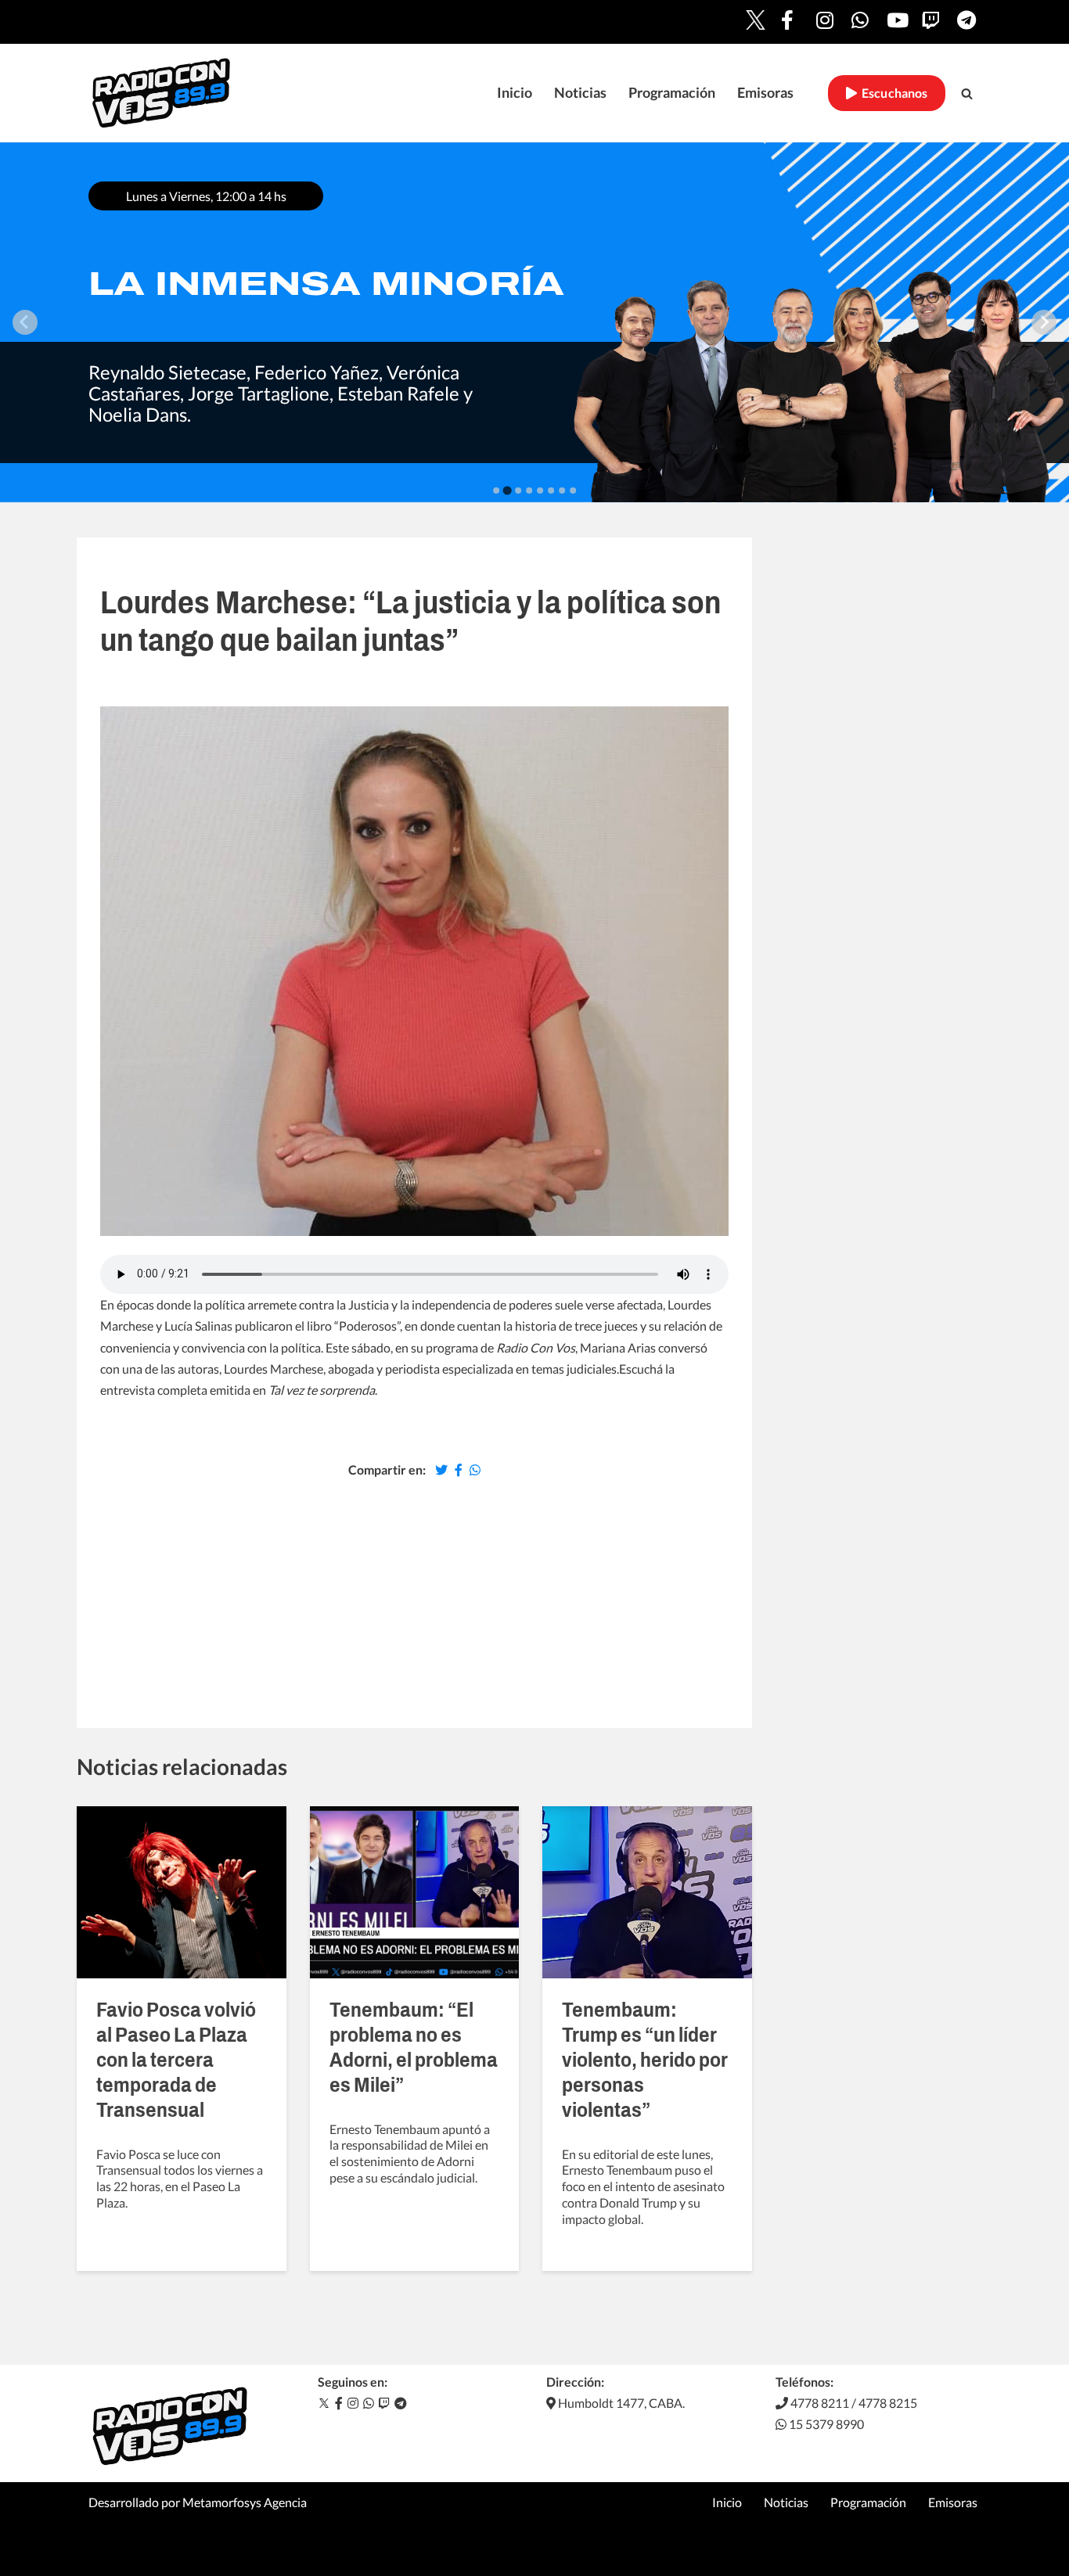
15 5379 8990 (825, 2424)
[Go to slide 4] (529, 490)
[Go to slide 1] (496, 490)
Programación (672, 93)
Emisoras (765, 93)
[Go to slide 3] (518, 490)
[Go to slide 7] (562, 490)
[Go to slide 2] (507, 490)
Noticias (580, 93)
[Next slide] (1044, 322)
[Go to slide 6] (551, 490)
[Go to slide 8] (573, 490)
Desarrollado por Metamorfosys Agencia (198, 2502)
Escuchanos (893, 93)
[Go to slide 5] (540, 490)
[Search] (967, 93)
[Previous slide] (25, 322)
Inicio (515, 93)
